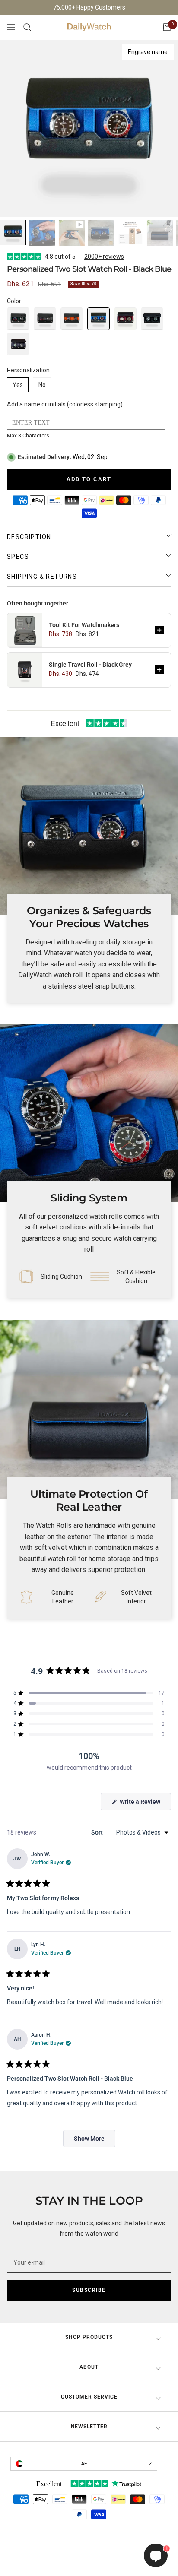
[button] (18, 319)
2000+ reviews (104, 257)
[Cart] (167, 27)
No (42, 385)
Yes (18, 385)
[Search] (27, 27)
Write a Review (145, 1804)
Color (14, 301)
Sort (98, 1832)
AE (84, 2464)
